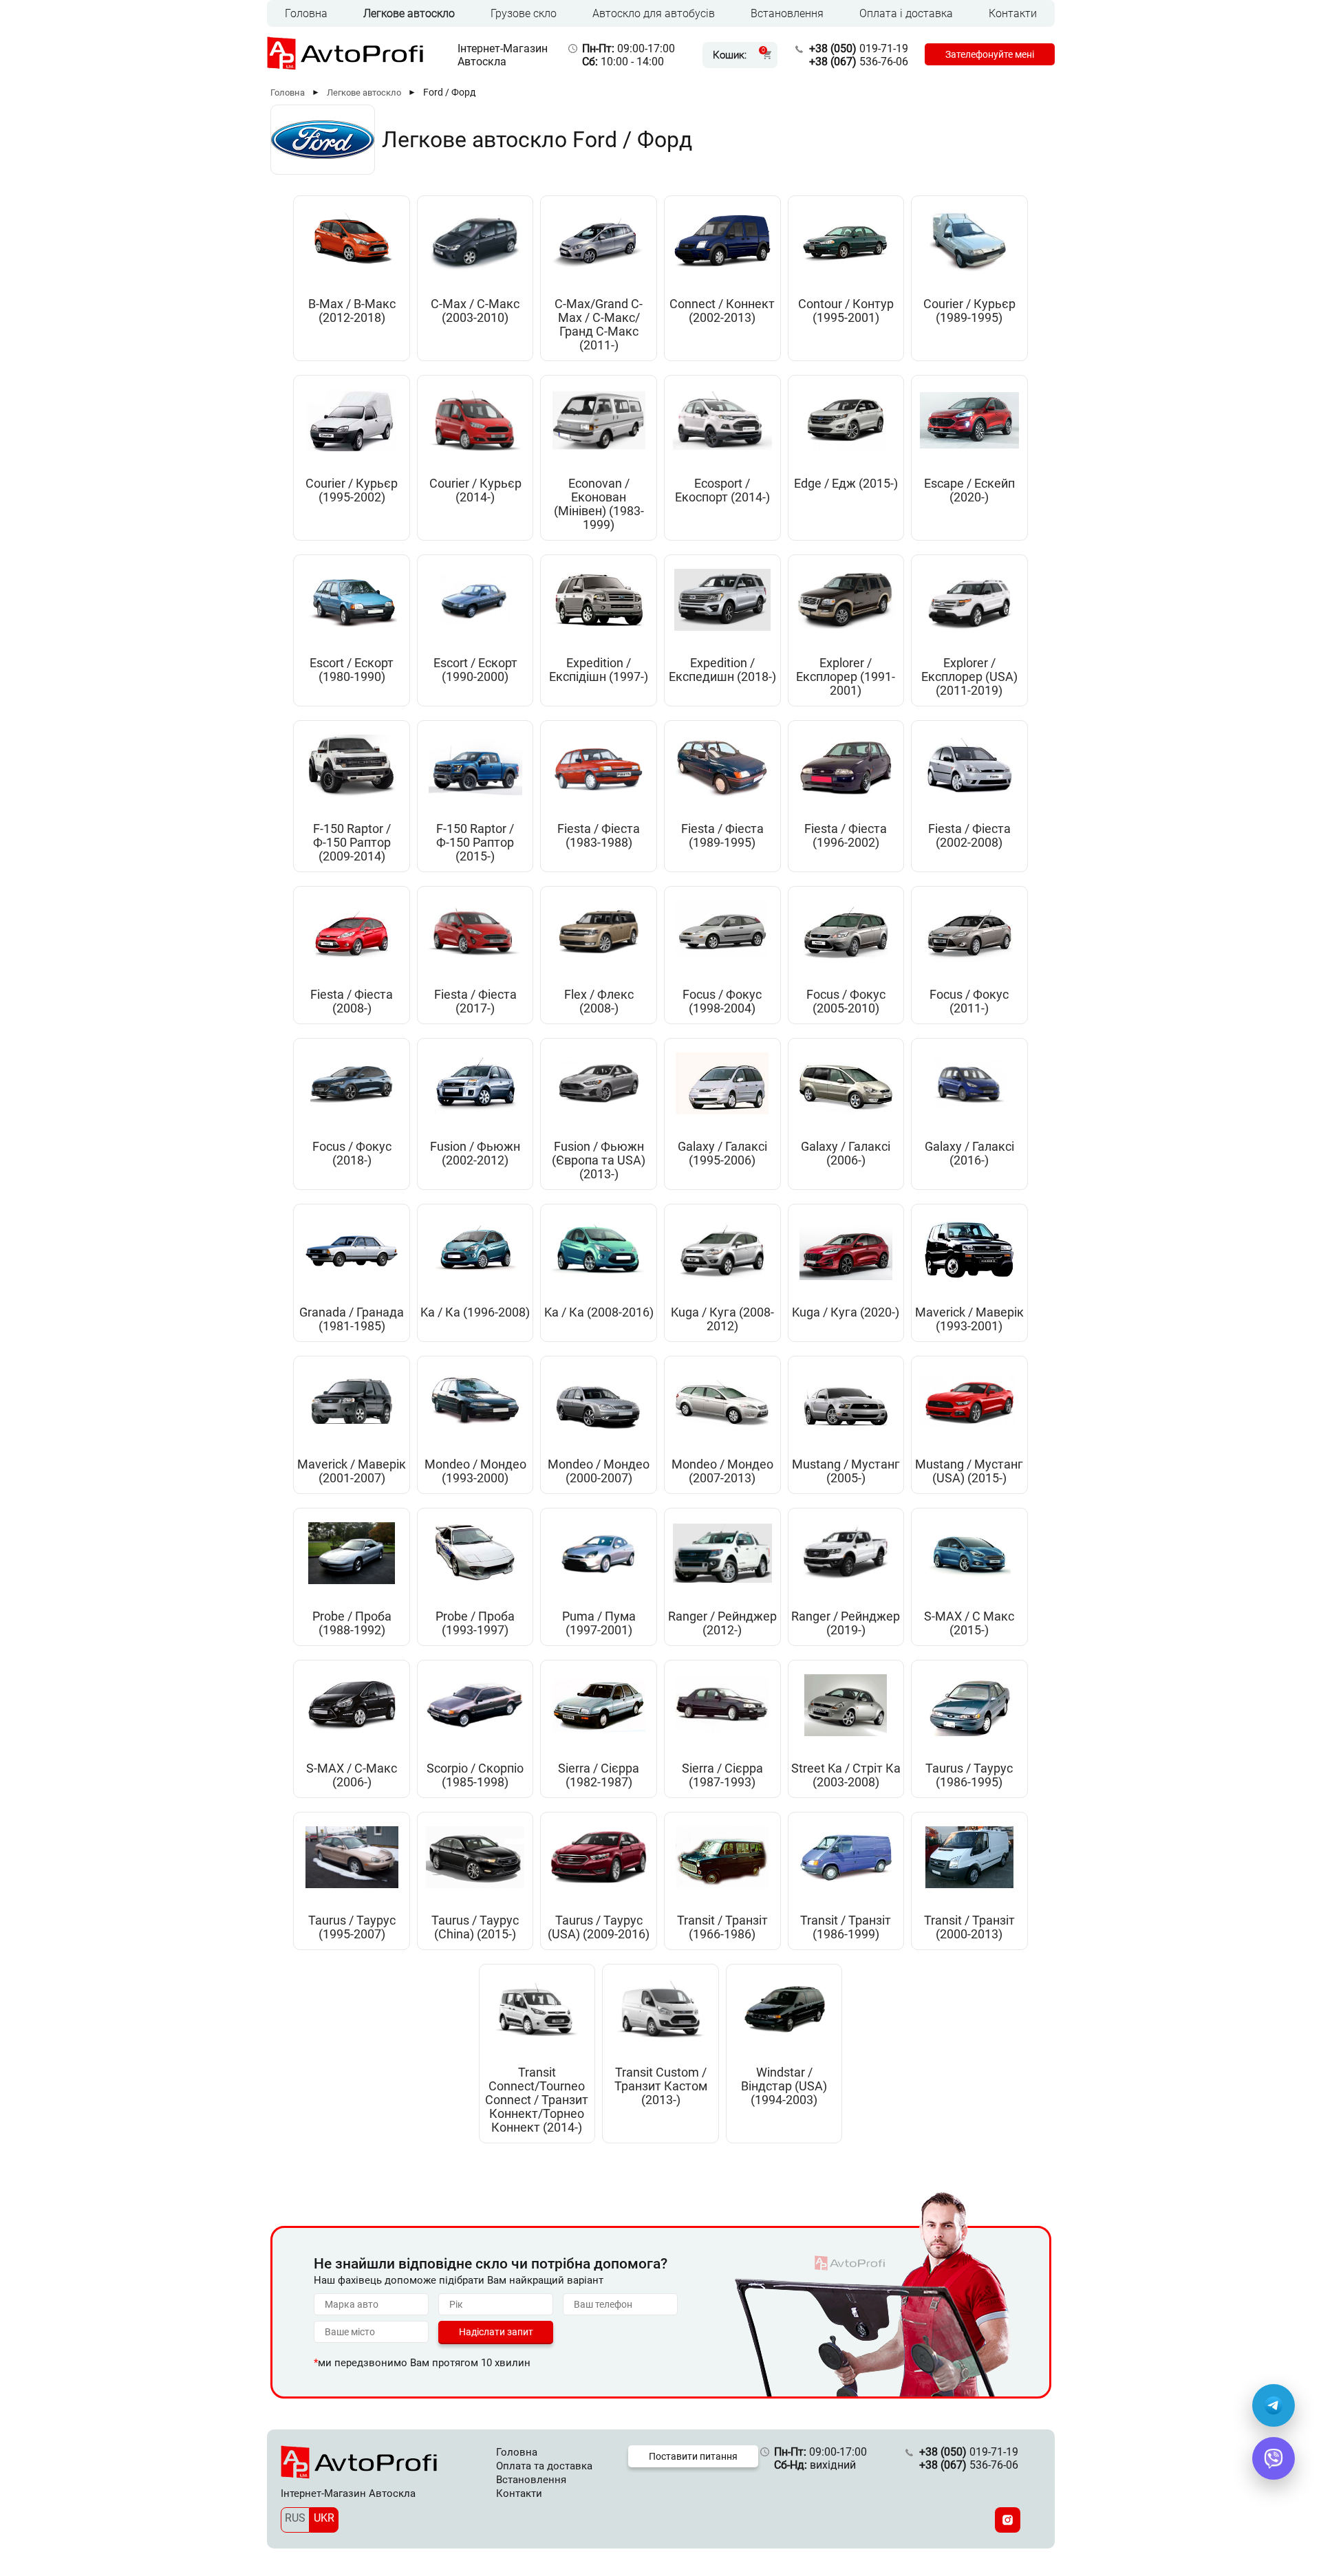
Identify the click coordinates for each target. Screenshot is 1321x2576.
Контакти (1013, 13)
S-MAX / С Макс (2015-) (969, 1623)
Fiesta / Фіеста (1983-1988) (599, 836)
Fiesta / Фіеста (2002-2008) (969, 836)
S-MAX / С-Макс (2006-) (352, 1775)
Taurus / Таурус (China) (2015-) (475, 1927)
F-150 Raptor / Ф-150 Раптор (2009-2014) (352, 843)
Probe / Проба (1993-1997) (475, 1623)
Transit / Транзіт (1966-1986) (722, 1927)
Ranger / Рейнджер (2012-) (722, 1623)
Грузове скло (524, 13)
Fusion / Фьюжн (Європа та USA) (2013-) (599, 1160)
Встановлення (787, 13)
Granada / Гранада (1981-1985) (352, 1319)
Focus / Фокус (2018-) (352, 1154)
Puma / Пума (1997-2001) (599, 1623)
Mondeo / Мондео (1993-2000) (475, 1471)
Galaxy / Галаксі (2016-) (969, 1154)
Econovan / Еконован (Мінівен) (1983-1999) (599, 504)
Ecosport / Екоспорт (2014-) (722, 490)
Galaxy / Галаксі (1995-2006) (722, 1154)
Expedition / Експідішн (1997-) (599, 670)
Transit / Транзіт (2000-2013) (969, 1927)
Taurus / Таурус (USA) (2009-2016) (599, 1927)
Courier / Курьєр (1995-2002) (352, 490)
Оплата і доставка (906, 13)
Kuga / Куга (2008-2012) (722, 1319)
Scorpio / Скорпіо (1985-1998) (475, 1775)
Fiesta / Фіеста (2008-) (352, 1002)
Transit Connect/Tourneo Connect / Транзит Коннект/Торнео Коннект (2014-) (537, 2100)
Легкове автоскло (409, 13)
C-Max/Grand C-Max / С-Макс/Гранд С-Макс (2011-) (599, 325)
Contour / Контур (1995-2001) (846, 311)
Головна (306, 13)
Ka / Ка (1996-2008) (475, 1312)
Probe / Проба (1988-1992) (352, 1623)
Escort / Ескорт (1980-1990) (352, 670)
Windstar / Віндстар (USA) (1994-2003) (784, 2086)
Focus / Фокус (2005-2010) (846, 1002)
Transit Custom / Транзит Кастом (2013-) (661, 2086)
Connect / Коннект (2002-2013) (722, 311)
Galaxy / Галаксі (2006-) (846, 1154)
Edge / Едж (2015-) (846, 484)
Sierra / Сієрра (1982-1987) (599, 1775)
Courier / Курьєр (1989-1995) (969, 311)
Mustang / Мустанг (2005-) (846, 1471)
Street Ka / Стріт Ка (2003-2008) (846, 1775)
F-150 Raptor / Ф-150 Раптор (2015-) (475, 843)
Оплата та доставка (544, 2466)
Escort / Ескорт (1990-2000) (475, 670)
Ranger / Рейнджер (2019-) (846, 1623)
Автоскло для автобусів (654, 13)
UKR (324, 2518)
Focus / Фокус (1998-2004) (722, 1002)
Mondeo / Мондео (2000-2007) (599, 1471)
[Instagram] (1008, 2520)
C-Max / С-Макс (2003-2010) (475, 311)
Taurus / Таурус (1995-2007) (352, 1927)
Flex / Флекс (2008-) (599, 1002)
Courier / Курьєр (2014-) (475, 490)
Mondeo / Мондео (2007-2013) (722, 1471)
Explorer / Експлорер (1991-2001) (846, 677)
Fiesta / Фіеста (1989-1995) (722, 836)
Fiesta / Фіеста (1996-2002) (846, 836)
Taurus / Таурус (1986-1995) (969, 1775)
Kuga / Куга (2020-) (846, 1312)
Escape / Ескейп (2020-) (969, 490)
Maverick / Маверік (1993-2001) (969, 1319)
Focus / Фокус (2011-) (969, 1002)
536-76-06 (859, 62)
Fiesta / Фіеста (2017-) (475, 1002)
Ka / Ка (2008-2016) (599, 1312)
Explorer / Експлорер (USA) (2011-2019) (969, 677)
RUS (295, 2518)
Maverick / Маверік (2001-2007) (352, 1471)
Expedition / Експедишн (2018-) (722, 670)
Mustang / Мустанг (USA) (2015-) (969, 1471)
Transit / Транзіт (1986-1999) (846, 1927)
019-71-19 (859, 48)
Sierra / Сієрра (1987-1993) (722, 1775)
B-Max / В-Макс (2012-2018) (352, 311)
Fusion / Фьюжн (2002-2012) (475, 1154)
